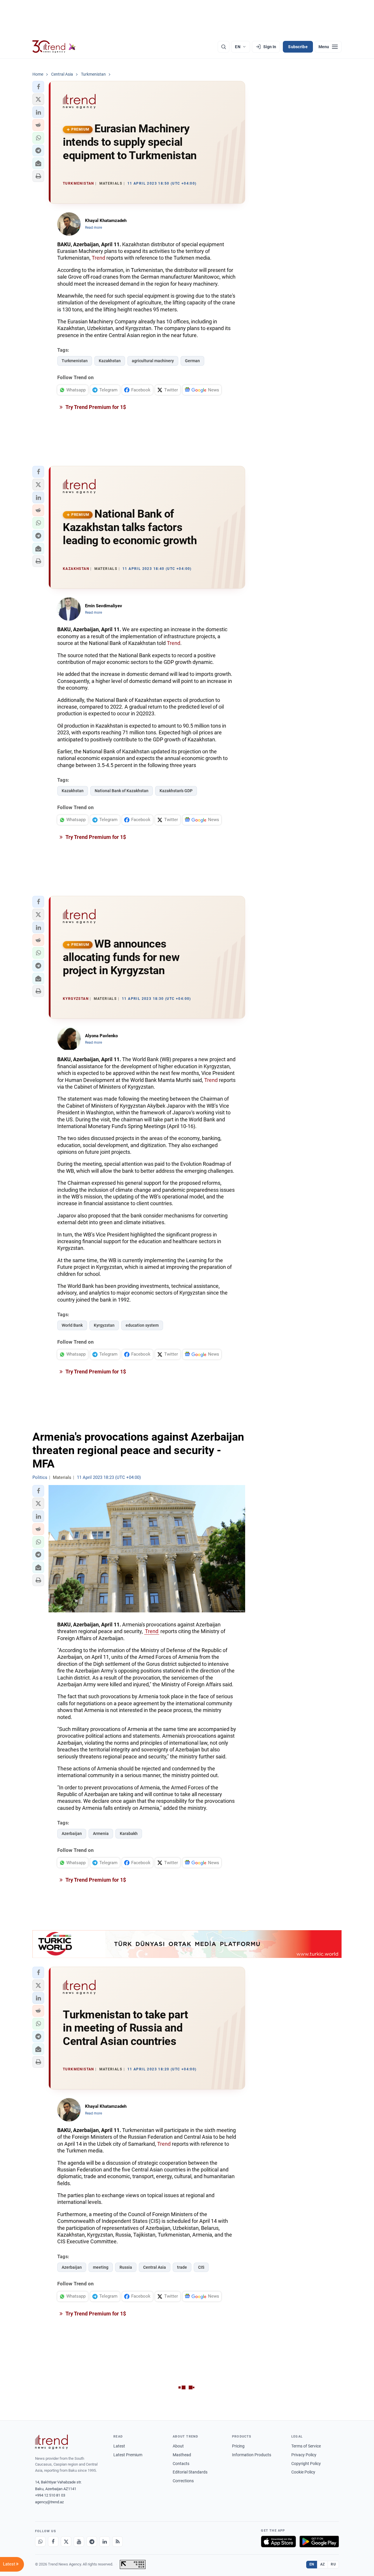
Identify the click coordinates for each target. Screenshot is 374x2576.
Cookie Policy (303, 2472)
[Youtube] (79, 2542)
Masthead (182, 2455)
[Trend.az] (54, 47)
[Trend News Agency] (51, 2442)
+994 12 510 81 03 (50, 2495)
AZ (323, 2564)
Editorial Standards (190, 2472)
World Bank (72, 1325)
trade (182, 2267)
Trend (98, 258)
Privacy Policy (304, 2455)
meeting (101, 2267)
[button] (38, 87)
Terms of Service (306, 2446)
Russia (126, 2267)
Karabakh (129, 1833)
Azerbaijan (72, 1833)
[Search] (224, 47)
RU (333, 2564)
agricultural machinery (153, 361)
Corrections (183, 2481)
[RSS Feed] (117, 2542)
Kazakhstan (110, 361)
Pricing (238, 2446)
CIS (201, 2267)
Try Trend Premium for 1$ (95, 407)
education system (142, 1325)
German (192, 361)
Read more (93, 228)
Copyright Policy (306, 2464)
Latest (119, 2446)
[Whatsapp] (40, 2542)
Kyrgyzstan (104, 1325)
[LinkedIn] (105, 2542)
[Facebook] (53, 2542)
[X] (66, 2542)
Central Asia (155, 2267)
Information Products (252, 2455)
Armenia (101, 1833)
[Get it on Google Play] (319, 2542)
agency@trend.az (49, 2502)
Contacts (181, 2464)
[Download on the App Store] (278, 2542)
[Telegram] (92, 2542)
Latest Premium (128, 2455)
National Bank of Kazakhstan (122, 791)
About (178, 2446)
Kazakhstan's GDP (176, 791)
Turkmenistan (75, 361)
